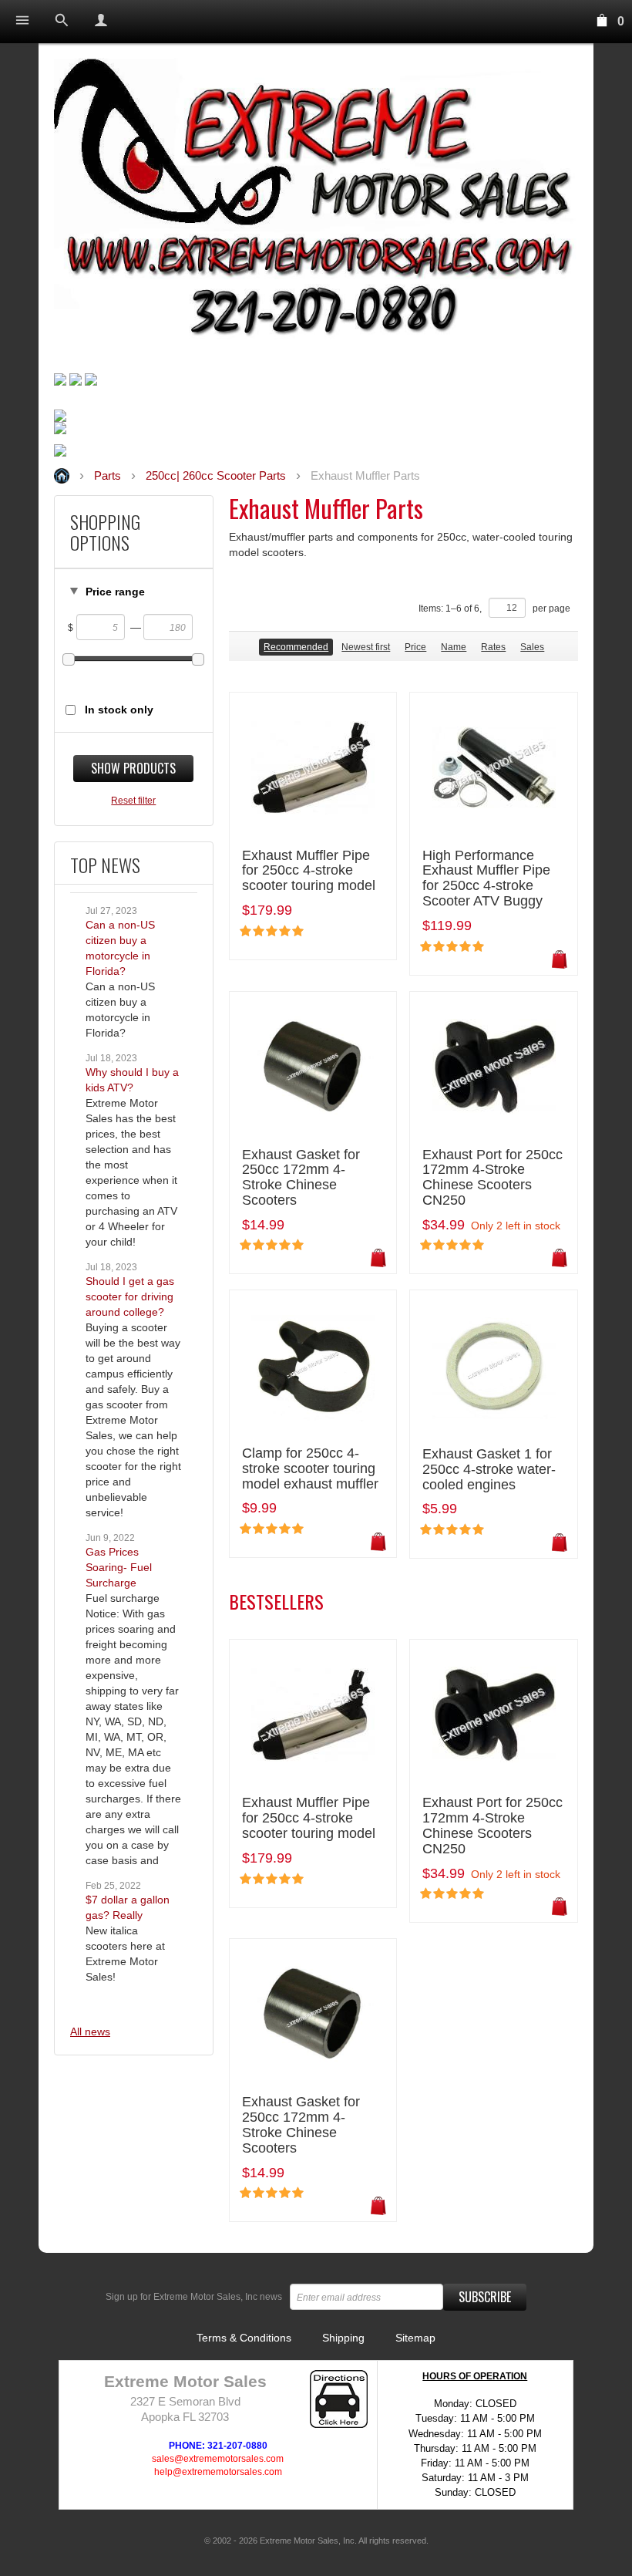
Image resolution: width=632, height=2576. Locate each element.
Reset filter (133, 801)
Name (454, 647)
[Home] (316, 203)
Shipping (343, 2338)
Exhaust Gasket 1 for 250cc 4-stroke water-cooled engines (489, 1470)
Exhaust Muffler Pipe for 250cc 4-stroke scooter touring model (309, 871)
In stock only (119, 710)
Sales (532, 647)
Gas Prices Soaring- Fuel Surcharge (119, 1567)
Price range (115, 592)
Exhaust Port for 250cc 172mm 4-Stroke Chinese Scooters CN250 (492, 1178)
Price (415, 647)
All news (90, 2031)
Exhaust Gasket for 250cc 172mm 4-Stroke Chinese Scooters (301, 1178)
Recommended (296, 647)
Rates (493, 647)
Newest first (366, 647)
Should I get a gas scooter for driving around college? (130, 1296)
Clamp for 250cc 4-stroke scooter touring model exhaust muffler (310, 1469)
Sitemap (415, 2338)
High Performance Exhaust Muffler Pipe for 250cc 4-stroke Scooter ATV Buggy (486, 878)
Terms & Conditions (244, 2338)
